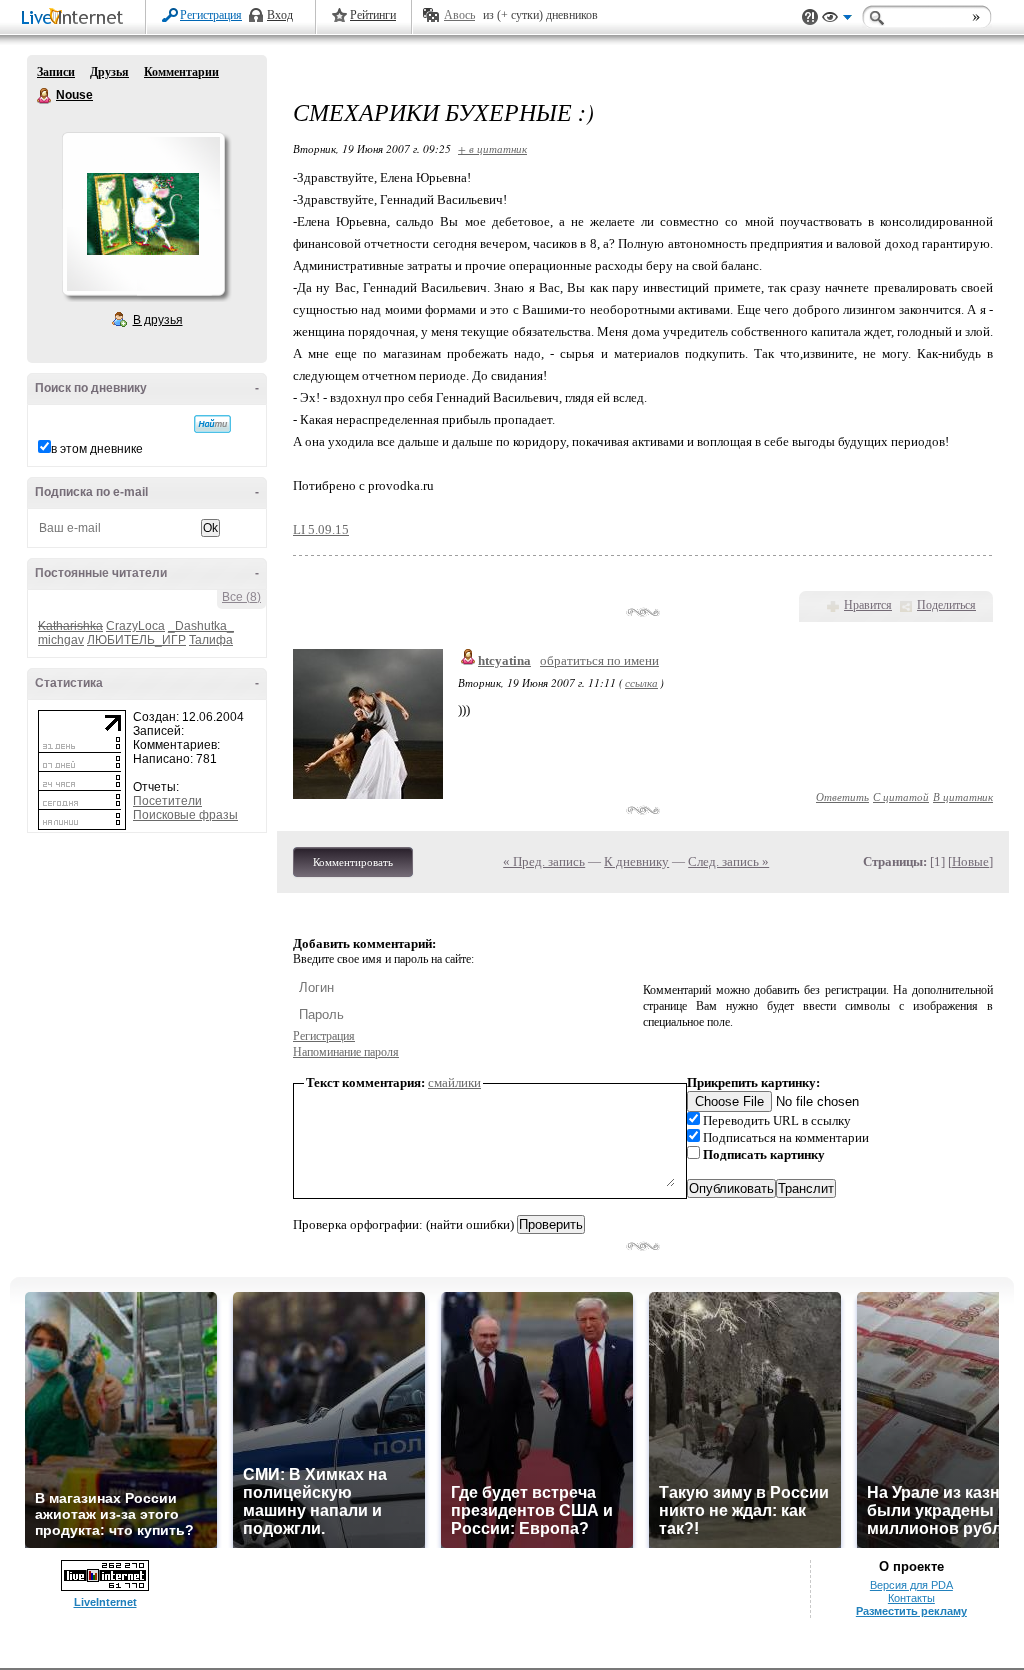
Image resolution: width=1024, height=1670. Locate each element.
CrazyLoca (135, 626)
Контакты (911, 1598)
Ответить (842, 796)
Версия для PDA (911, 1585)
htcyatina (504, 660)
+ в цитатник (492, 148)
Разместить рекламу (911, 1611)
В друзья (158, 320)
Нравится (868, 605)
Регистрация (211, 15)
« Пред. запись (544, 861)
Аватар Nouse (143, 214)
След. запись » (728, 861)
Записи (56, 72)
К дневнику (636, 861)
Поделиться (946, 605)
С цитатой (901, 796)
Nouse (45, 96)
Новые (970, 861)
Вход (280, 15)
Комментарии (181, 72)
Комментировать (353, 862)
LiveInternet (76, 18)
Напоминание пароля (346, 1052)
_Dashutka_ (201, 626)
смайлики (454, 1082)
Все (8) (241, 597)
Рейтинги (373, 15)
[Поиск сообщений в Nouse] (212, 424)
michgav (61, 640)
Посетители (167, 801)
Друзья (109, 72)
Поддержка (810, 17)
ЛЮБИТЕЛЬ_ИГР (136, 640)
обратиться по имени (599, 660)
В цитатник (963, 796)
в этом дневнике (97, 449)
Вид (837, 20)
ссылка (641, 682)
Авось (459, 15)
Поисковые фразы (185, 815)
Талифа (211, 640)
